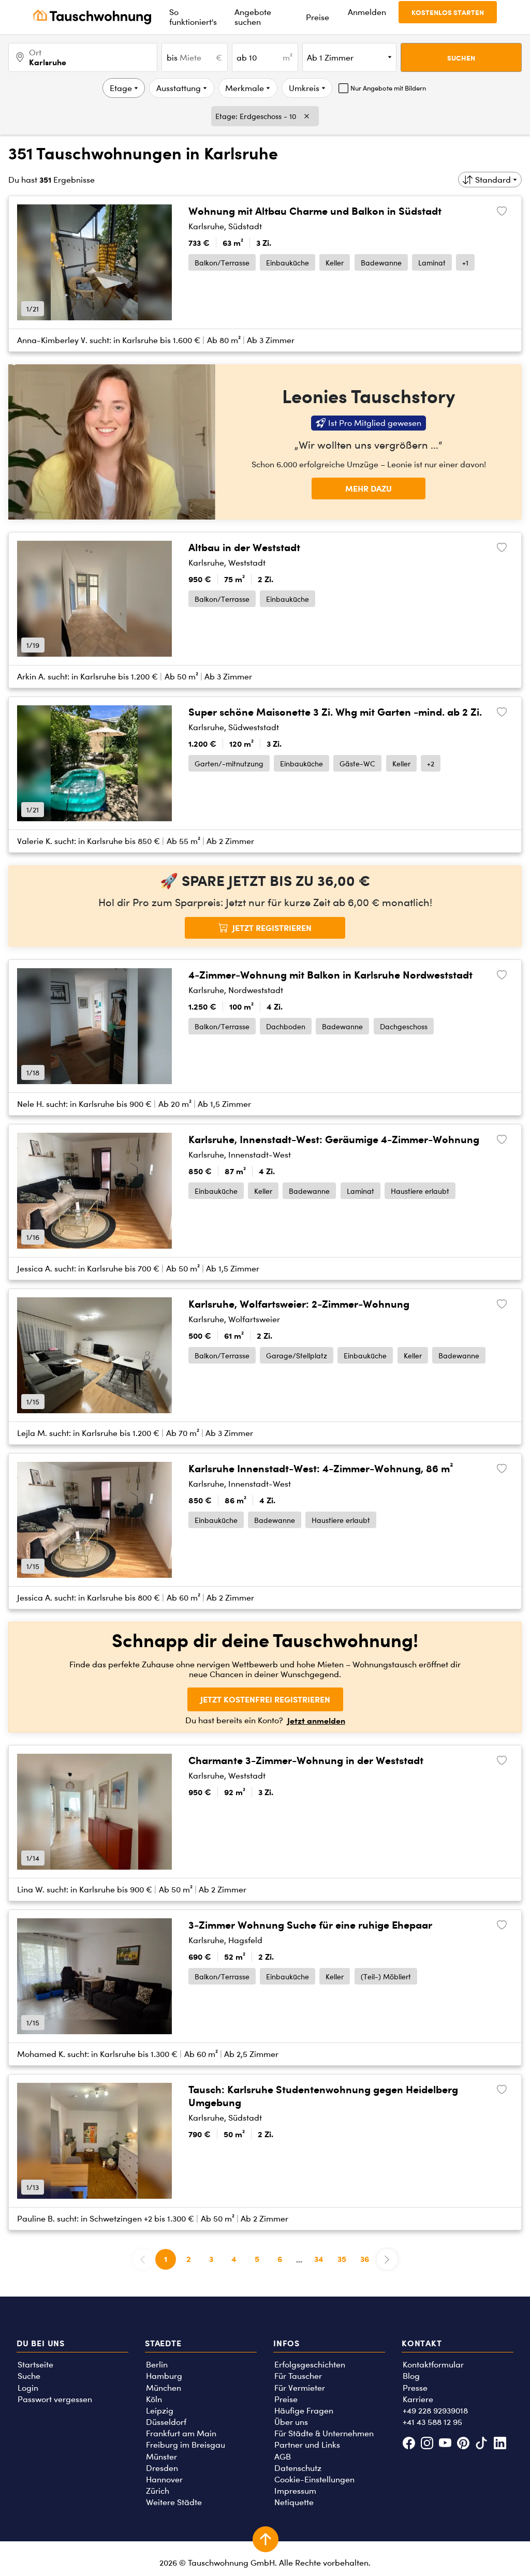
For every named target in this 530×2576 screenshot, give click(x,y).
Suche (29, 2376)
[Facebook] (409, 2444)
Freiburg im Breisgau (186, 2445)
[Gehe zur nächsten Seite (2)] (387, 2259)
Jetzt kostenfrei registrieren (265, 1699)
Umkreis (304, 88)
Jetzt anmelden (316, 1721)
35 (342, 2259)
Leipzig (160, 2411)
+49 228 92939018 (435, 2411)
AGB (283, 2457)
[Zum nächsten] (157, 262)
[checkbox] (382, 88)
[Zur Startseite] (92, 17)
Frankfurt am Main (181, 2433)
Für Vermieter (300, 2388)
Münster (161, 2457)
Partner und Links (307, 2445)
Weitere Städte (174, 2502)
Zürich (158, 2491)
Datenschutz (298, 2468)
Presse (415, 2388)
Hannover (164, 2479)
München (164, 2388)
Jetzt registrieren (272, 928)
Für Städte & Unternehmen (324, 2433)
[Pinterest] (463, 2444)
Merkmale (245, 88)
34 (319, 2259)
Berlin (157, 2365)
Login (28, 2388)
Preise (286, 2399)
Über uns (291, 2422)
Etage (121, 88)
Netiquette (294, 2502)
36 (365, 2259)
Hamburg (164, 2376)
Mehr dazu (369, 488)
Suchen (461, 58)
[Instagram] (427, 2444)
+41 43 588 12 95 (432, 2422)
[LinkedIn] (500, 2444)
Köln (154, 2399)
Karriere (418, 2399)
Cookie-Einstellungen (314, 2479)
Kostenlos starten (448, 12)
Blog (411, 2376)
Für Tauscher (298, 2376)
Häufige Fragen (304, 2411)
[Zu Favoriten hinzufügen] (502, 211)
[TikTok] (482, 2444)
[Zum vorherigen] (32, 262)
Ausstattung (179, 88)
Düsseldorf (166, 2422)
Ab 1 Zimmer (330, 58)
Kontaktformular (433, 2365)
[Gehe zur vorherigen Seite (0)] (143, 2259)
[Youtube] (445, 2444)
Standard (493, 180)
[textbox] (194, 57)
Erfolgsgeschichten (310, 2365)
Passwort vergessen (55, 2399)
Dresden (162, 2468)
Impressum (295, 2491)
